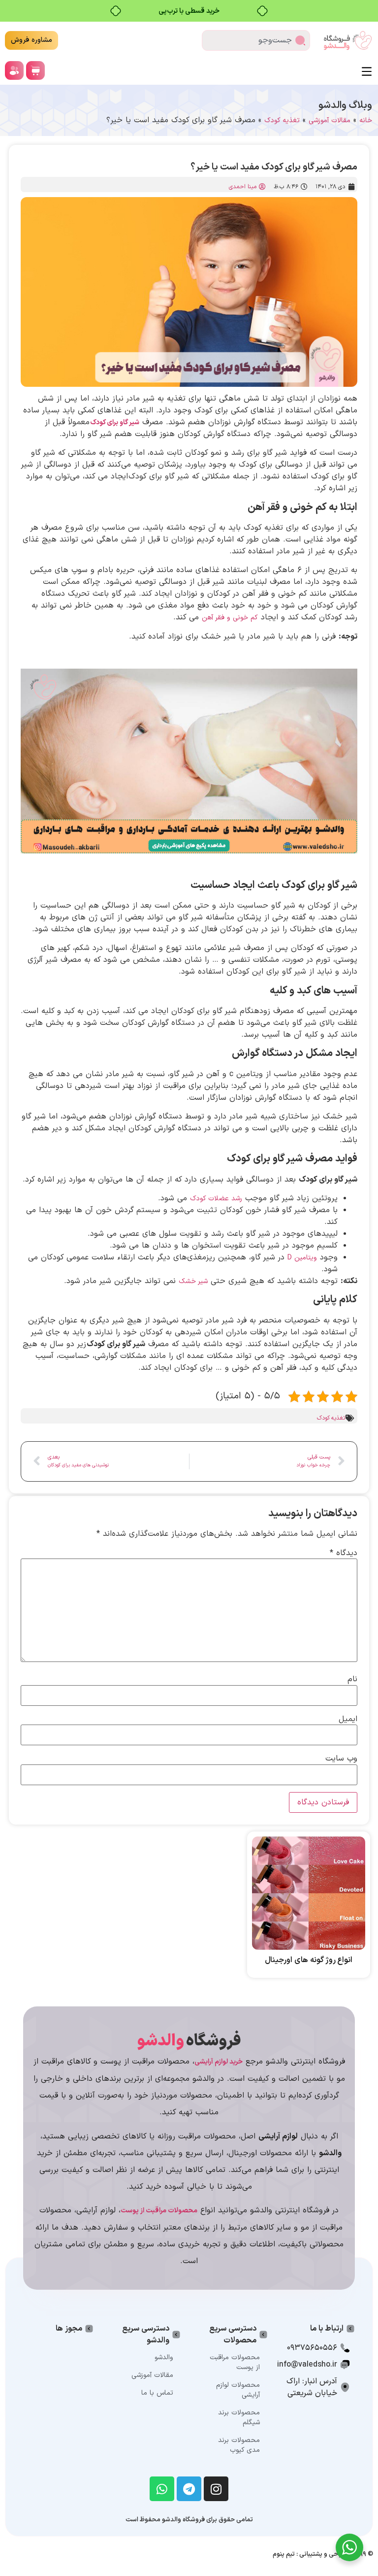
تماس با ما (157, 2393)
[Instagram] (216, 2489)
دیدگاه (344, 1553)
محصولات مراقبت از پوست (235, 2362)
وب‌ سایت (341, 1759)
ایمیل (348, 1719)
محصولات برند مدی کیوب (239, 2445)
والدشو (164, 2357)
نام (352, 1679)
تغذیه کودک (282, 120)
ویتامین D (302, 1258)
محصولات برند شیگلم (239, 2418)
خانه (366, 120)
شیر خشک (193, 1281)
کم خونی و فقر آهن (230, 618)
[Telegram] (189, 2489)
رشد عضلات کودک (216, 1199)
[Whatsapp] (162, 2489)
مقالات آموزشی (330, 120)
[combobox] (256, 40)
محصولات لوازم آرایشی (238, 2390)
